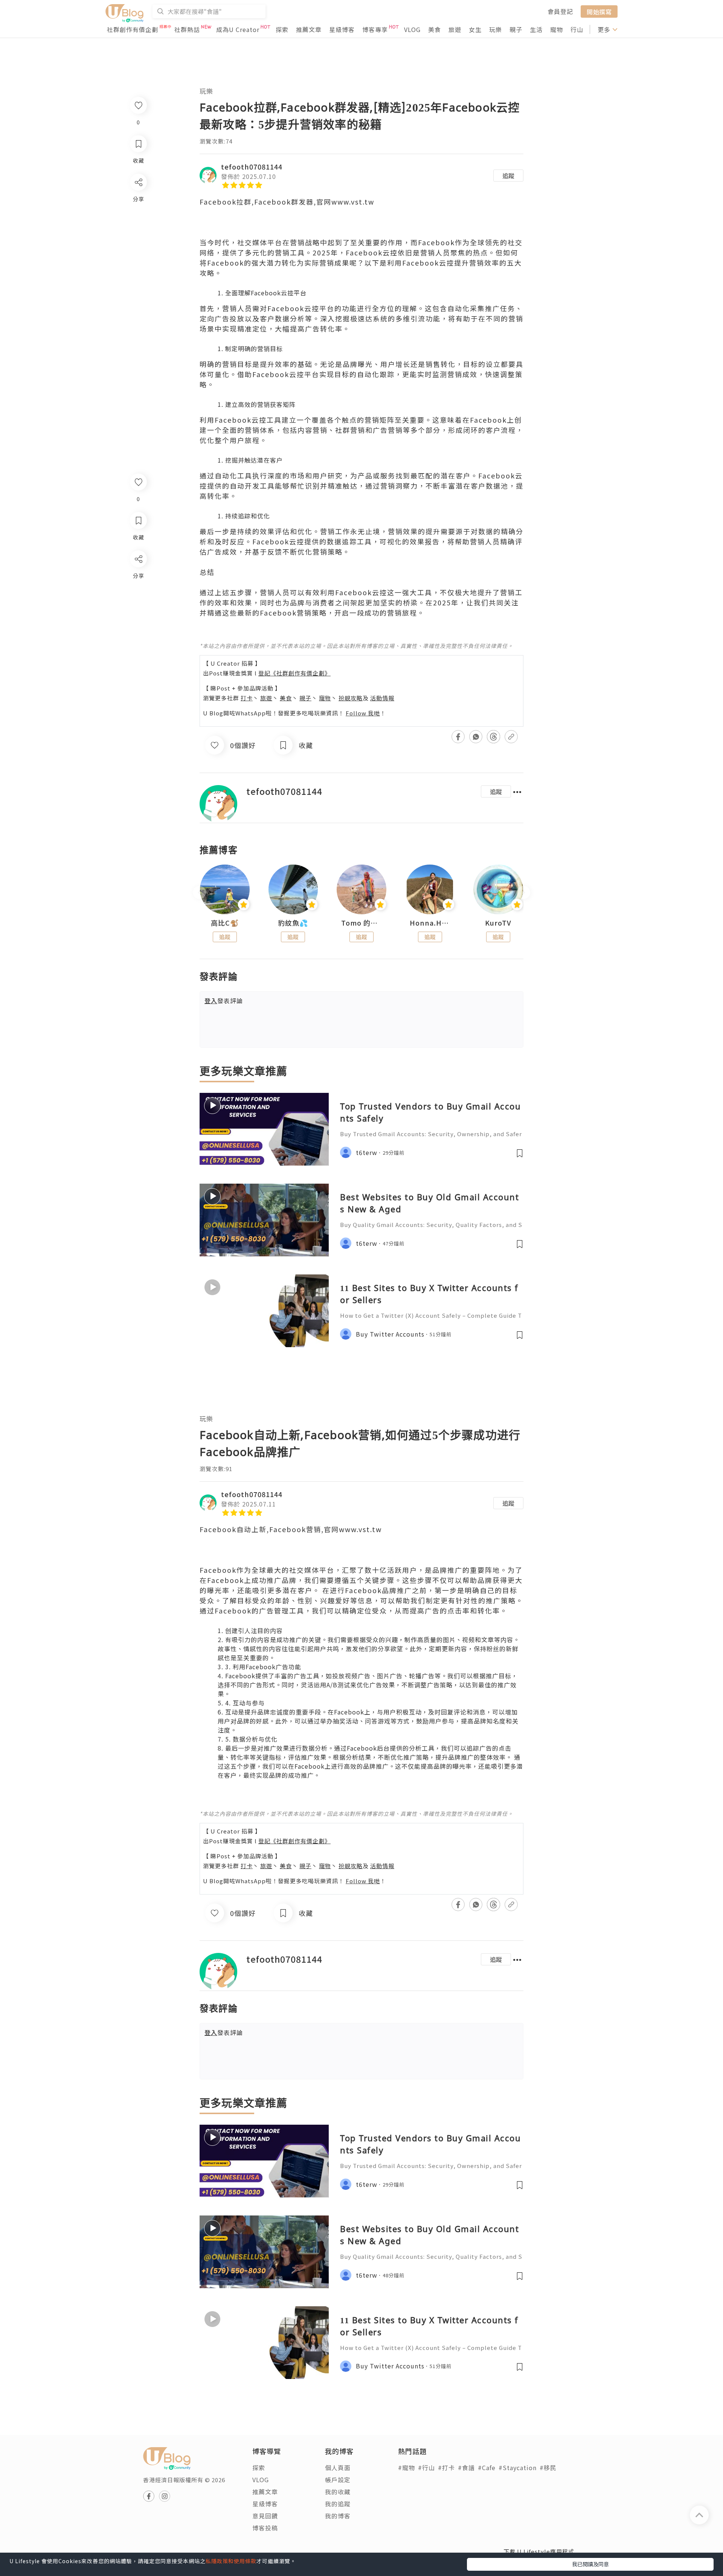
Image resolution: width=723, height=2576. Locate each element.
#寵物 (406, 2468)
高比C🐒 (225, 923)
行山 (577, 29)
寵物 (557, 29)
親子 (516, 29)
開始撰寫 (599, 11)
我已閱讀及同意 (590, 2564)
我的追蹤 (338, 2504)
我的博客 (338, 2516)
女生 (475, 29)
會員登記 (560, 11)
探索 (282, 29)
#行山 (426, 2468)
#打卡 (446, 2468)
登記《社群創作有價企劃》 (294, 673)
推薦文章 (309, 29)
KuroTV (498, 923)
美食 (435, 29)
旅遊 (455, 29)
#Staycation (518, 2468)
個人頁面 (338, 2468)
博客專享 (375, 29)
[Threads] (138, 621)
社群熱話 (187, 29)
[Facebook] (138, 578)
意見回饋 (265, 2516)
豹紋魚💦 (293, 923)
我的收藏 (338, 2492)
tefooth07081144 (252, 167)
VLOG (412, 29)
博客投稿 (265, 2528)
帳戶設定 (338, 2480)
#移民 (548, 2468)
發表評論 (224, 1001)
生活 (536, 29)
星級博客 (342, 29)
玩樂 (496, 29)
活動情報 (382, 698)
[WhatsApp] (138, 600)
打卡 (247, 698)
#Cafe (487, 2468)
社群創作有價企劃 (133, 29)
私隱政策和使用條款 (231, 2561)
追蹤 (508, 176)
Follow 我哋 (363, 713)
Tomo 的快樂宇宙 (361, 923)
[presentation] (199, 893)
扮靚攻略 (351, 698)
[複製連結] (138, 643)
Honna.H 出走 (430, 923)
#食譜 (466, 2468)
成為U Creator (238, 29)
